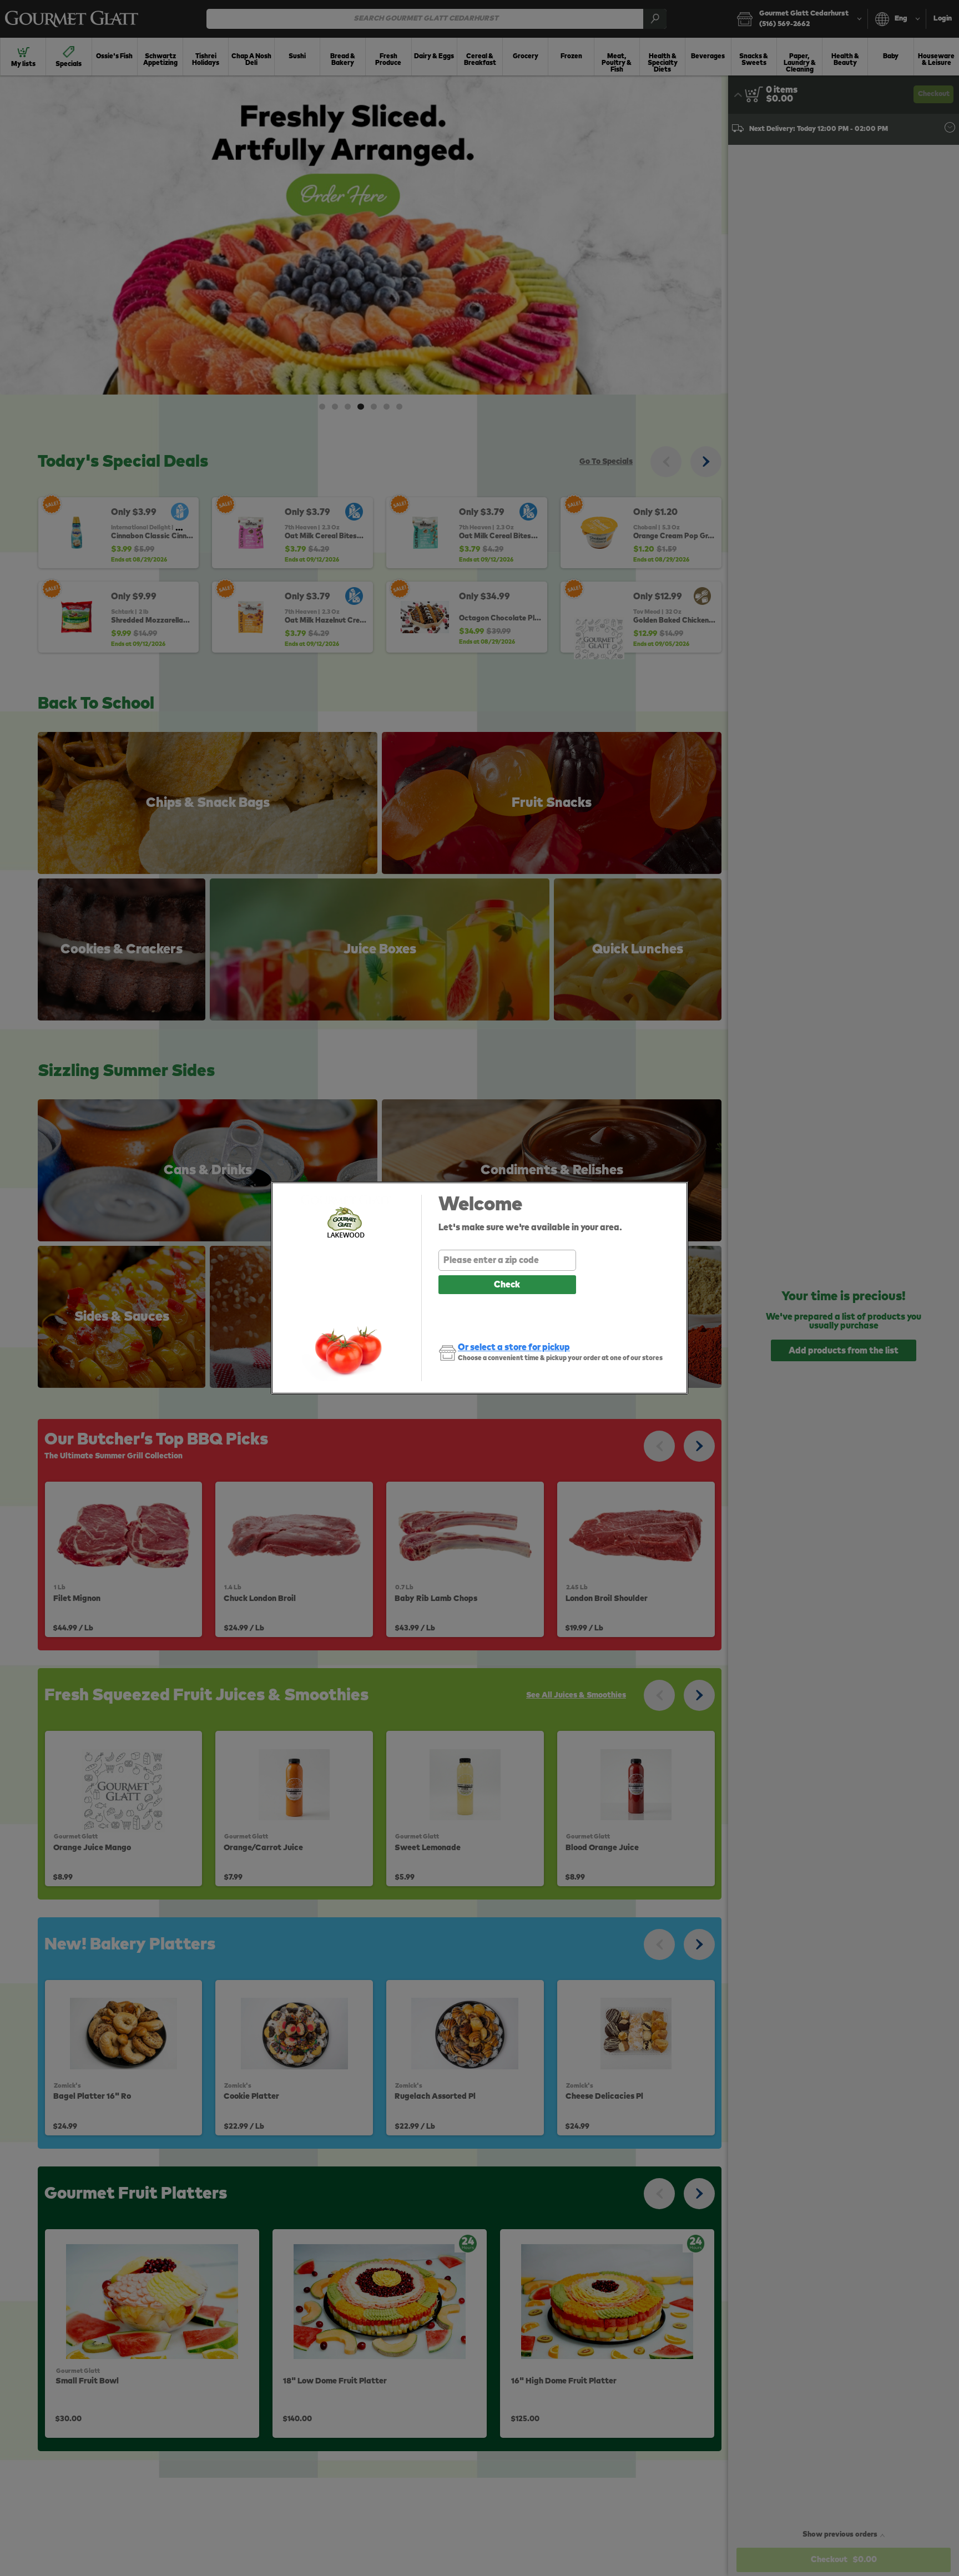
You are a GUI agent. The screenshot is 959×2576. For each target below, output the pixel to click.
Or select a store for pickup (514, 1347)
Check (507, 1285)
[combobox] (507, 1260)
